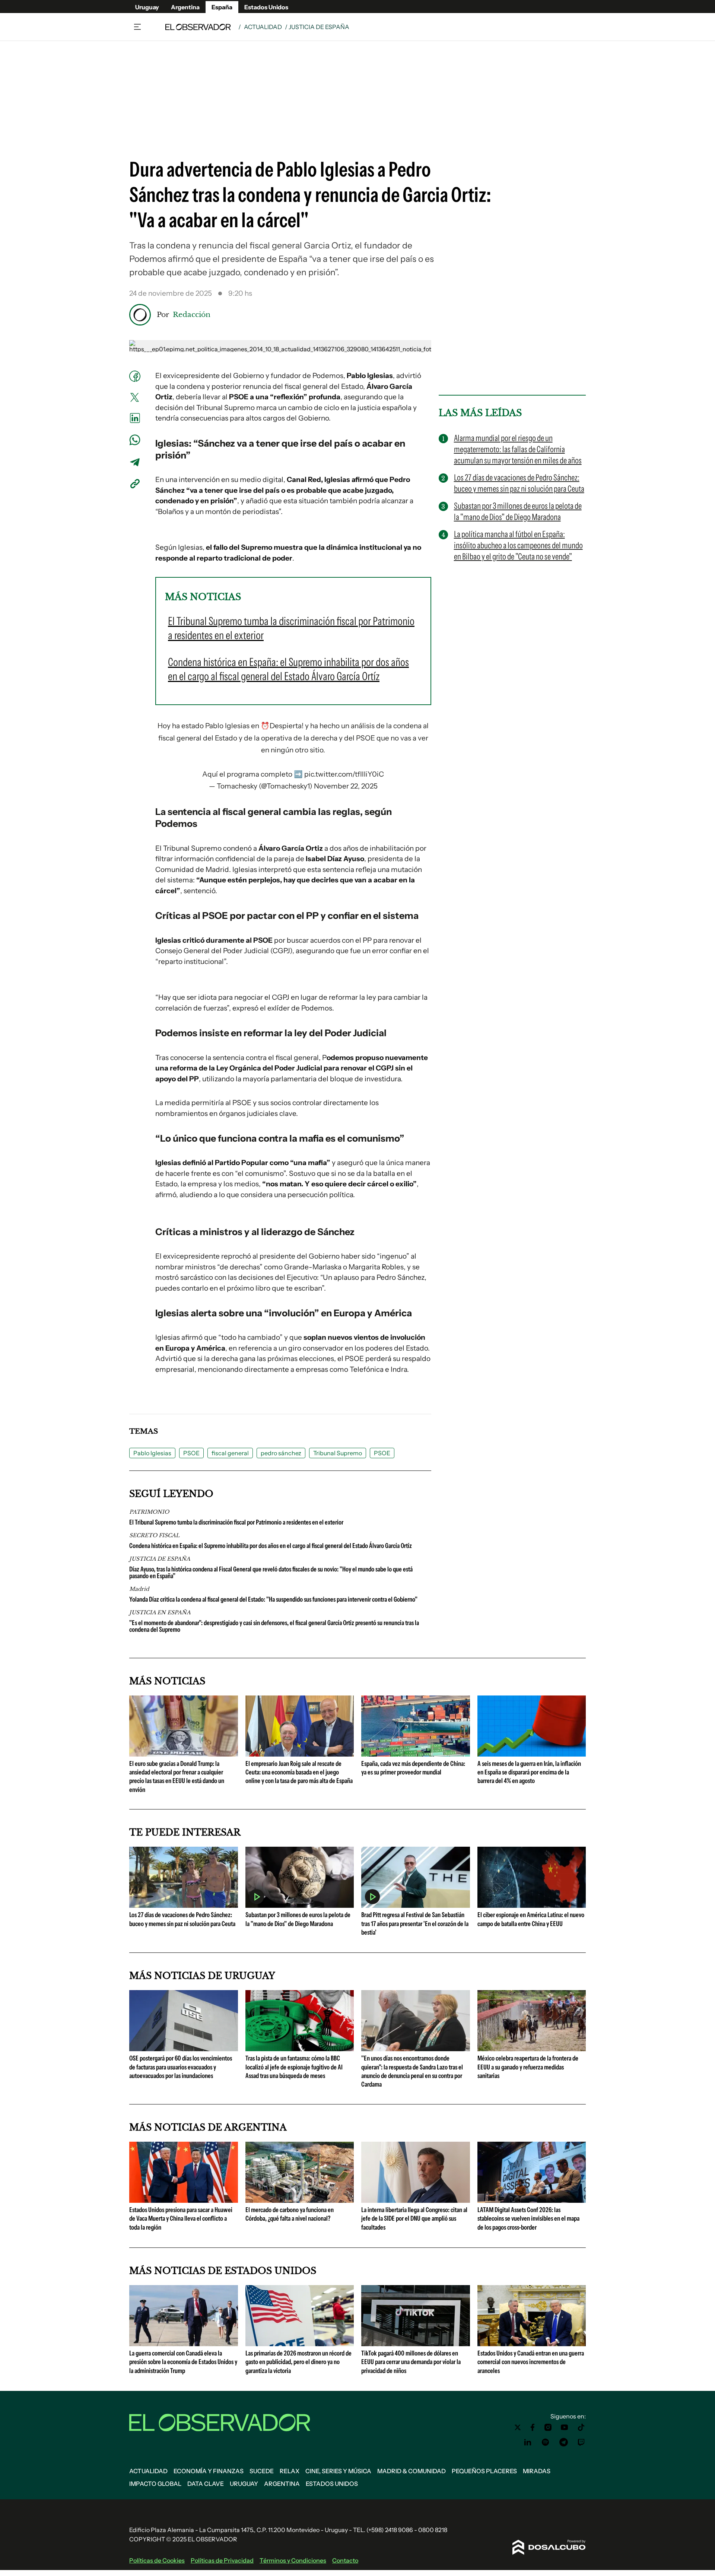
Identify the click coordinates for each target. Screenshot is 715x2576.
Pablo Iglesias (152, 1453)
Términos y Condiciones (293, 2560)
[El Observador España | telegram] (563, 2442)
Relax (290, 2471)
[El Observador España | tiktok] (581, 2427)
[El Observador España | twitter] (518, 2427)
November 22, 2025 (346, 786)
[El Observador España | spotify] (546, 2442)
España (222, 7)
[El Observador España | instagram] (548, 2427)
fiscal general (230, 1453)
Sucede (262, 2471)
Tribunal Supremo (338, 1453)
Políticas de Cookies (157, 2560)
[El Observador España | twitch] (581, 2442)
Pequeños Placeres (484, 2471)
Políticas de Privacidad (222, 2560)
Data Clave (206, 2484)
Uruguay (147, 7)
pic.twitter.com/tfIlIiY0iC (344, 774)
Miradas (537, 2471)
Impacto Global (155, 2484)
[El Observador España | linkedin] (528, 2442)
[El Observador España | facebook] (533, 2427)
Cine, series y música (338, 2471)
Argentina (185, 7)
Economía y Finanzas (209, 2471)
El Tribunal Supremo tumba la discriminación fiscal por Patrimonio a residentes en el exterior (236, 1522)
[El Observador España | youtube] (564, 2427)
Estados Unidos (266, 7)
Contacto (345, 2560)
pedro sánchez (281, 1453)
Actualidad (263, 27)
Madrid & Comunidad (411, 2471)
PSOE (191, 1453)
